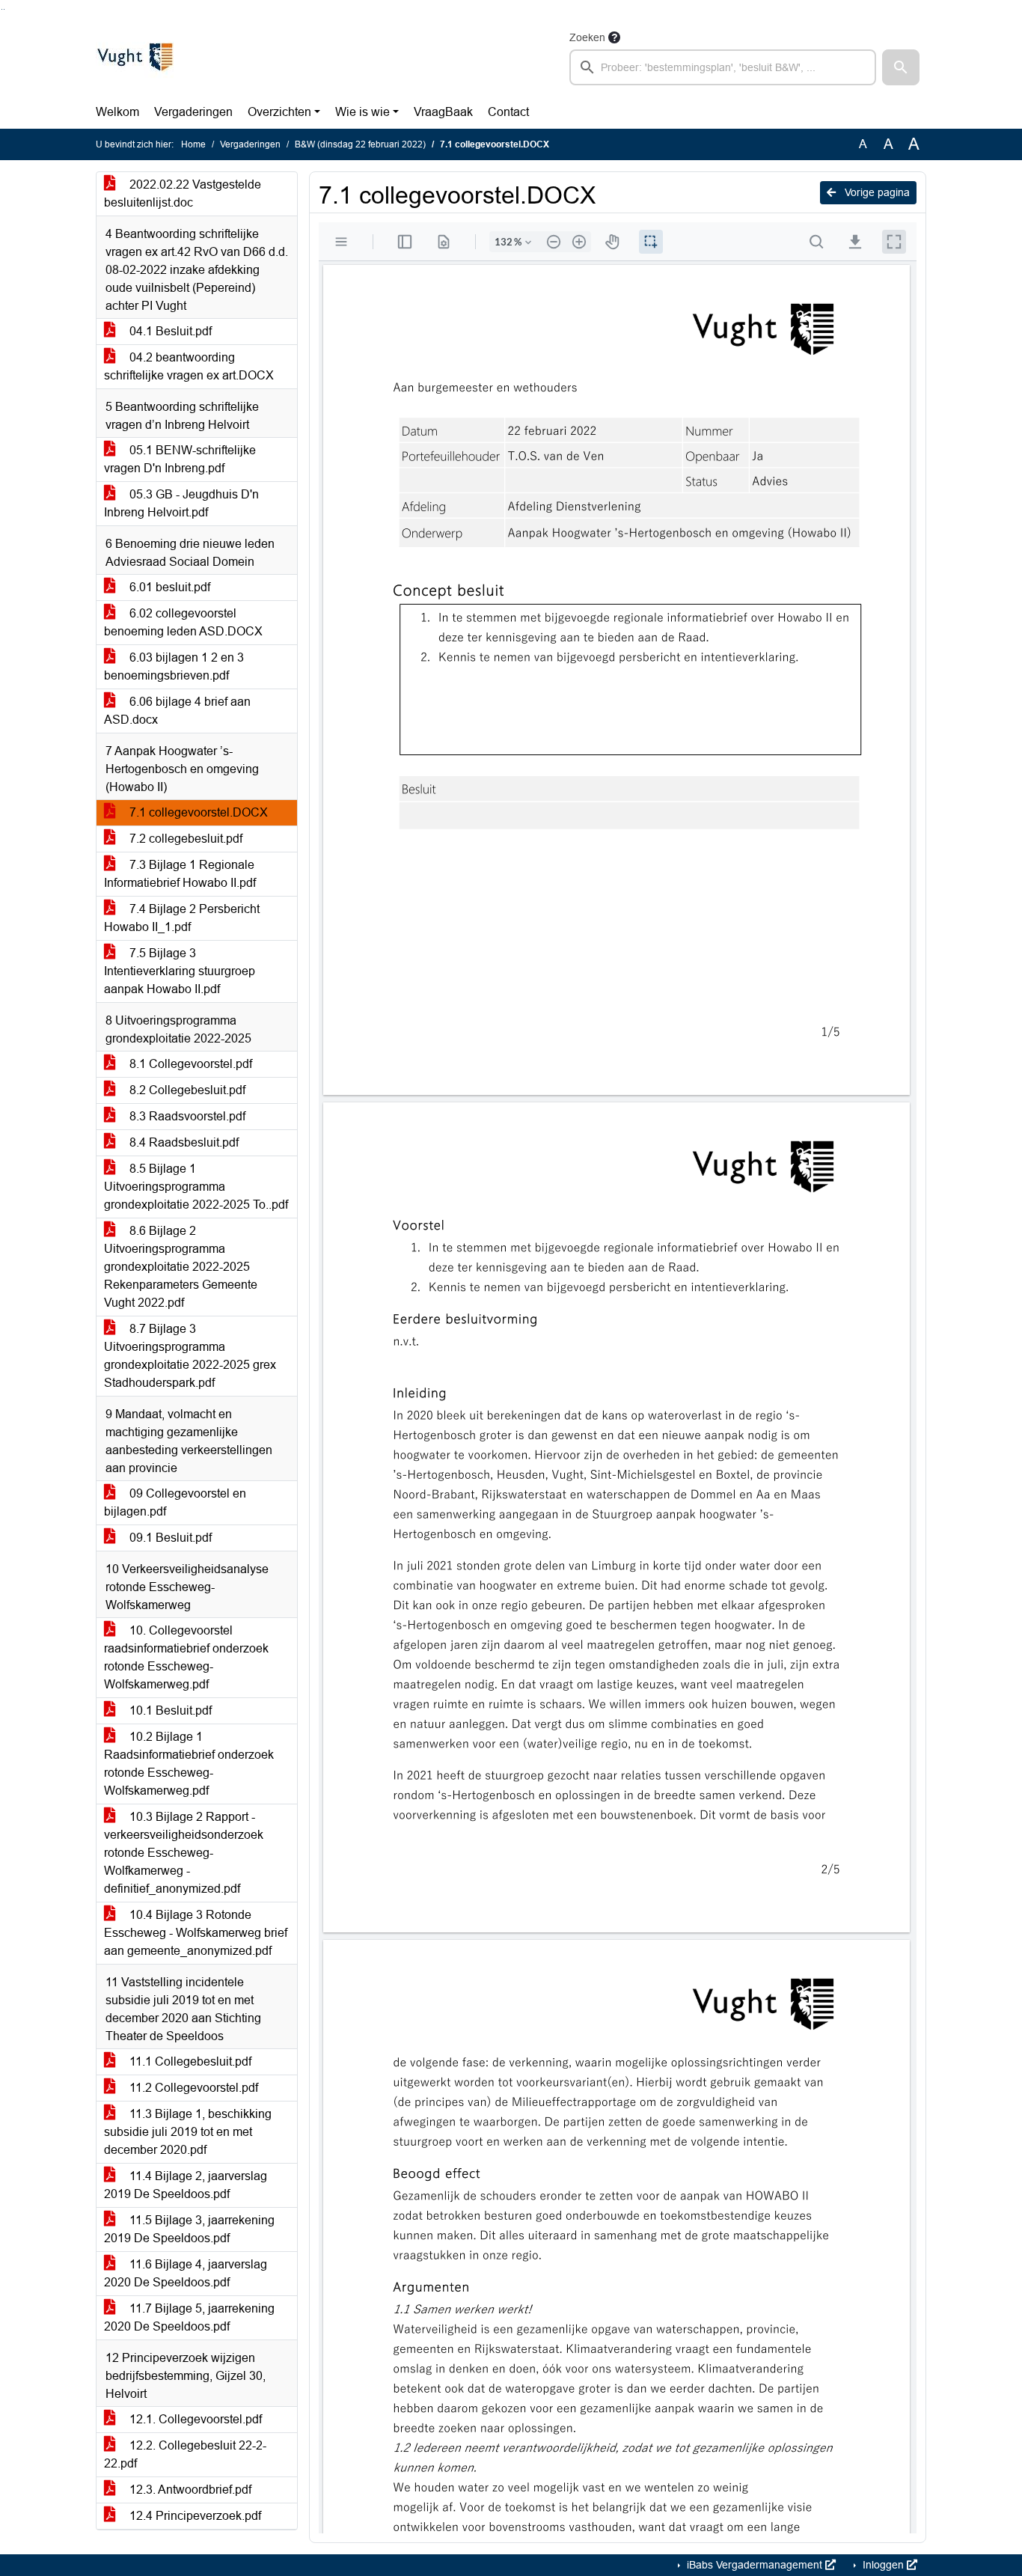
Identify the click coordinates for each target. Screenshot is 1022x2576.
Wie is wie (362, 112)
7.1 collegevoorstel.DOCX (197, 812)
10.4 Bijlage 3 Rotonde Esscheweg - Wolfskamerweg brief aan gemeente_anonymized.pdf (196, 1933)
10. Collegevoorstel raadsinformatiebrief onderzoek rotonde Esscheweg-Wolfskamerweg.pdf (186, 1657)
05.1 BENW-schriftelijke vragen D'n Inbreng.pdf (180, 459)
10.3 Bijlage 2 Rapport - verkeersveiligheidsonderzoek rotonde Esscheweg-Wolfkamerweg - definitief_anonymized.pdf (184, 1853)
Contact (508, 112)
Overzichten (279, 112)
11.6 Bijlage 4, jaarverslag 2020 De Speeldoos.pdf (186, 2273)
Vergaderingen (193, 112)
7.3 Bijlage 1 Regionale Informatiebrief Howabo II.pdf (180, 874)
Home (193, 144)
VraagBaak (443, 112)
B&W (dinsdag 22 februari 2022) (360, 144)
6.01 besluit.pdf (168, 587)
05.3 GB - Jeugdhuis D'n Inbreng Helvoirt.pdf (181, 503)
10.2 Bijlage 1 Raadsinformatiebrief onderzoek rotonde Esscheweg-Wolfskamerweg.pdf (189, 1764)
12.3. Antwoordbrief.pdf (189, 2490)
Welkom (117, 112)
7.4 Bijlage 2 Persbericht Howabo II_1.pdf (182, 918)
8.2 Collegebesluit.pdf (186, 1090)
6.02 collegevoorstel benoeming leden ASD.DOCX (183, 622)
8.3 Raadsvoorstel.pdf (186, 1116)
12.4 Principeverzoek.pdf (194, 2516)
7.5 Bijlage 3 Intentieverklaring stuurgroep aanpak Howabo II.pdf (180, 971)
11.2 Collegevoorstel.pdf (192, 2088)
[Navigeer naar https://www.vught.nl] (135, 57)
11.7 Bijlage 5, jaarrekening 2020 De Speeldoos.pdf (189, 2317)
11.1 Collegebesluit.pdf (189, 2061)
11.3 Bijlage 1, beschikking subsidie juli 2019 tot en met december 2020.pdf (188, 2132)
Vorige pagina (876, 192)
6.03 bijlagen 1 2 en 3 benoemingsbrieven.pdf (174, 666)
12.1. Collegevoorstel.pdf (194, 2419)
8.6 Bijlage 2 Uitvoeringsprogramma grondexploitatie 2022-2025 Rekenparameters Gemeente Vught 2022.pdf (181, 1267)
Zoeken (587, 37)
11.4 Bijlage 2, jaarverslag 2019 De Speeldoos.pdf (186, 2185)
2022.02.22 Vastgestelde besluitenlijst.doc (183, 193)
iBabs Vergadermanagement (755, 2565)
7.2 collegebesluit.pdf (184, 839)
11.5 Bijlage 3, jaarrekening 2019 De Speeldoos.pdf (189, 2229)
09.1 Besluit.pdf (169, 1538)
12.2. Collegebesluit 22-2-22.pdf (185, 2454)
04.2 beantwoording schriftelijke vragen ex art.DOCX (189, 366)
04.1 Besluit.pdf (169, 331)
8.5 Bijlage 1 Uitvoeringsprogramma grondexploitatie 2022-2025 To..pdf (196, 1187)
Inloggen (883, 2565)
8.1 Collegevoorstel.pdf (189, 1064)
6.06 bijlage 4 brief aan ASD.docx (177, 711)
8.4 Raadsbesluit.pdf (183, 1142)
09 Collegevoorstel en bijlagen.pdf (175, 1502)
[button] (901, 67)
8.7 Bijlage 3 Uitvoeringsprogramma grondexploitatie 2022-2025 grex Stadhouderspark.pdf (190, 1356)
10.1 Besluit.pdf (169, 1710)
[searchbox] (723, 67)
